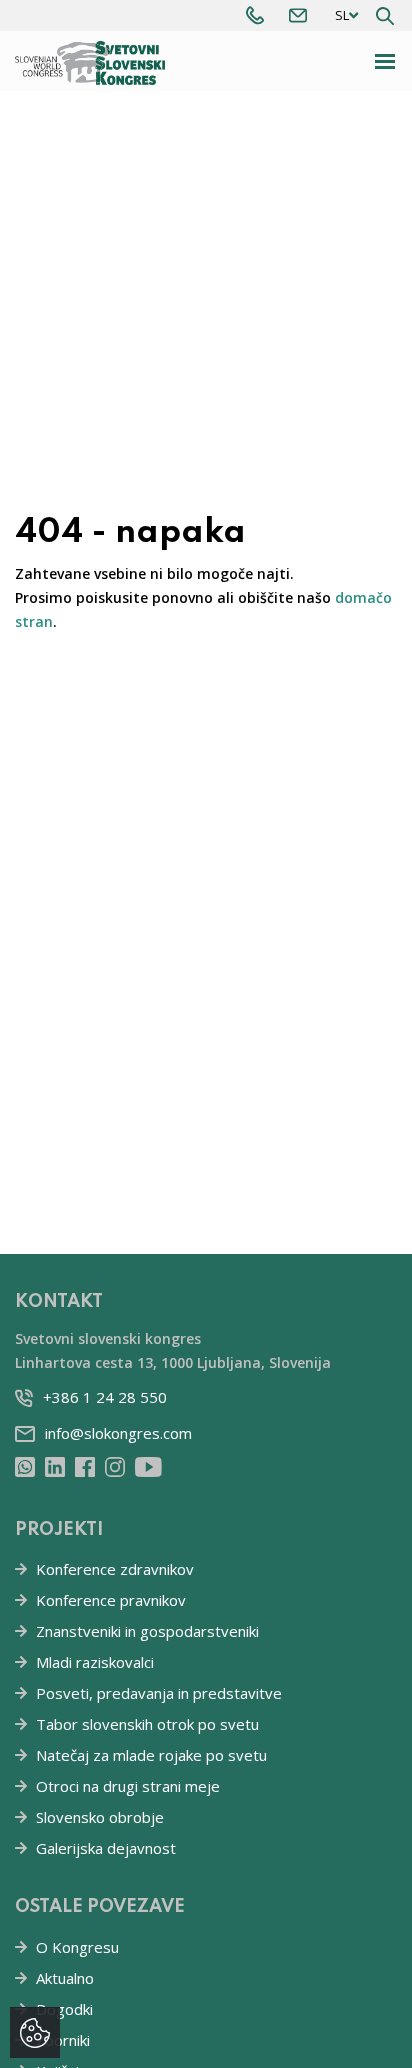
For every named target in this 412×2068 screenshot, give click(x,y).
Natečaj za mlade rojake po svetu (151, 1755)
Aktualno (65, 1978)
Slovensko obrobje (100, 1817)
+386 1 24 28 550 (105, 1397)
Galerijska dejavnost (106, 1848)
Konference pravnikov (111, 1600)
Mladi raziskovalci (95, 1662)
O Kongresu (77, 1947)
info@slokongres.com (118, 1433)
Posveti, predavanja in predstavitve (159, 1693)
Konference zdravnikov (115, 1569)
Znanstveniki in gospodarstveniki (147, 1631)
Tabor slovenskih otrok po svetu (147, 1724)
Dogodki (64, 2009)
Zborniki (63, 2040)
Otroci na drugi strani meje (128, 1786)
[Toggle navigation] (385, 61)
